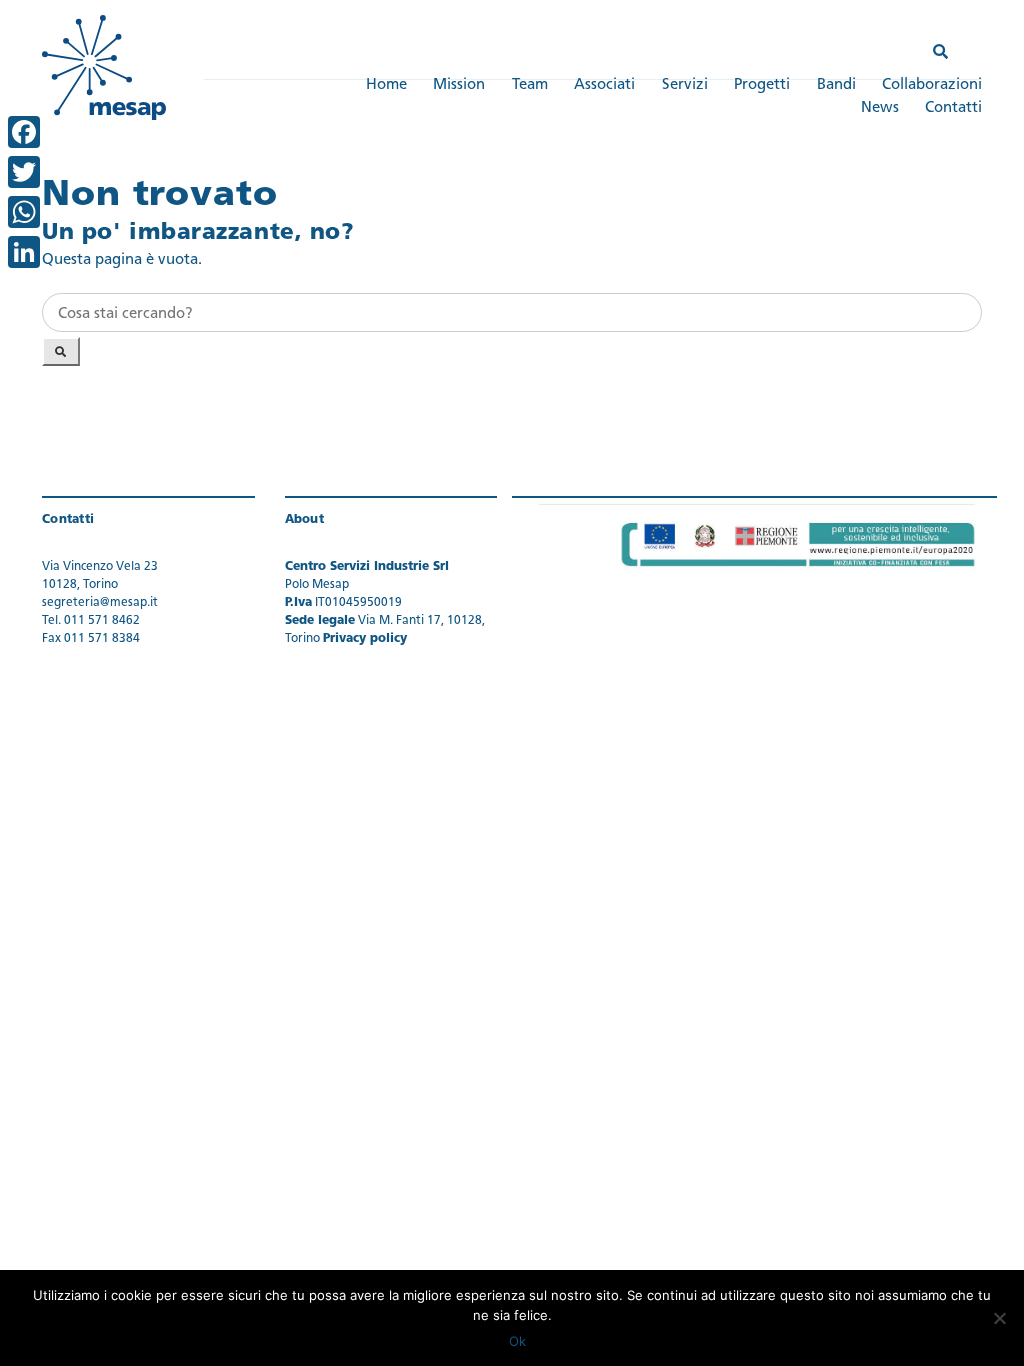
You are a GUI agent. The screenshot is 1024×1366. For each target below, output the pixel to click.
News (880, 108)
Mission (459, 85)
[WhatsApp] (24, 212)
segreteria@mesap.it (100, 603)
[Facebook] (24, 132)
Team (530, 85)
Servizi (685, 85)
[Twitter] (24, 172)
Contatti (953, 108)
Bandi (836, 85)
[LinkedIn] (24, 252)
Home (386, 85)
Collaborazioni (932, 85)
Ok (517, 1341)
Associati (604, 85)
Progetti (762, 85)
